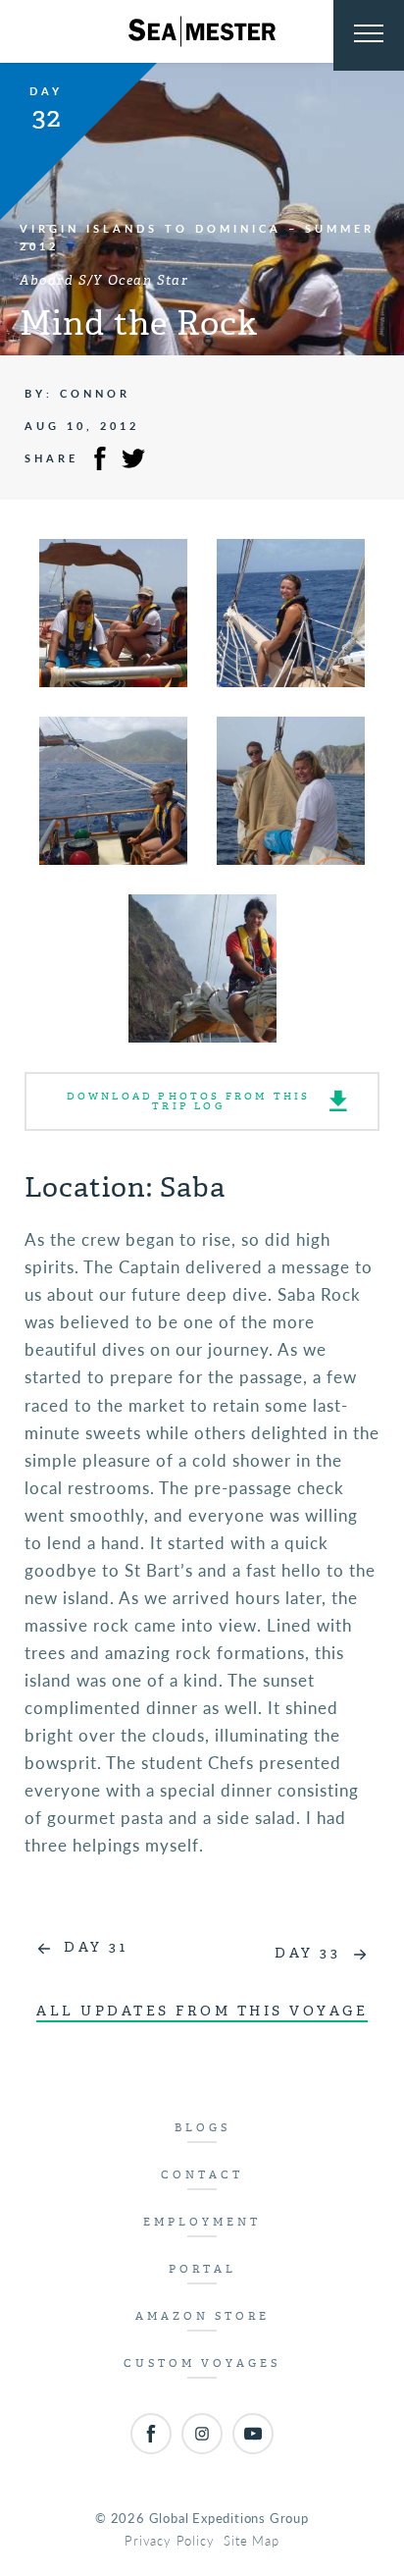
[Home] (202, 31)
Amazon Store (202, 2316)
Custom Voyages (202, 2363)
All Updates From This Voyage (202, 2011)
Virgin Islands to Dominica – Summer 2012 (197, 237)
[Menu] (369, 35)
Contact (202, 2175)
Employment (202, 2222)
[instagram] (202, 2434)
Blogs (202, 2128)
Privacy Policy (169, 2540)
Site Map (251, 2540)
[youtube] (253, 2434)
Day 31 (96, 1947)
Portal (202, 2269)
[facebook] (151, 2434)
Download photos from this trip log (189, 1101)
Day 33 (307, 1953)
